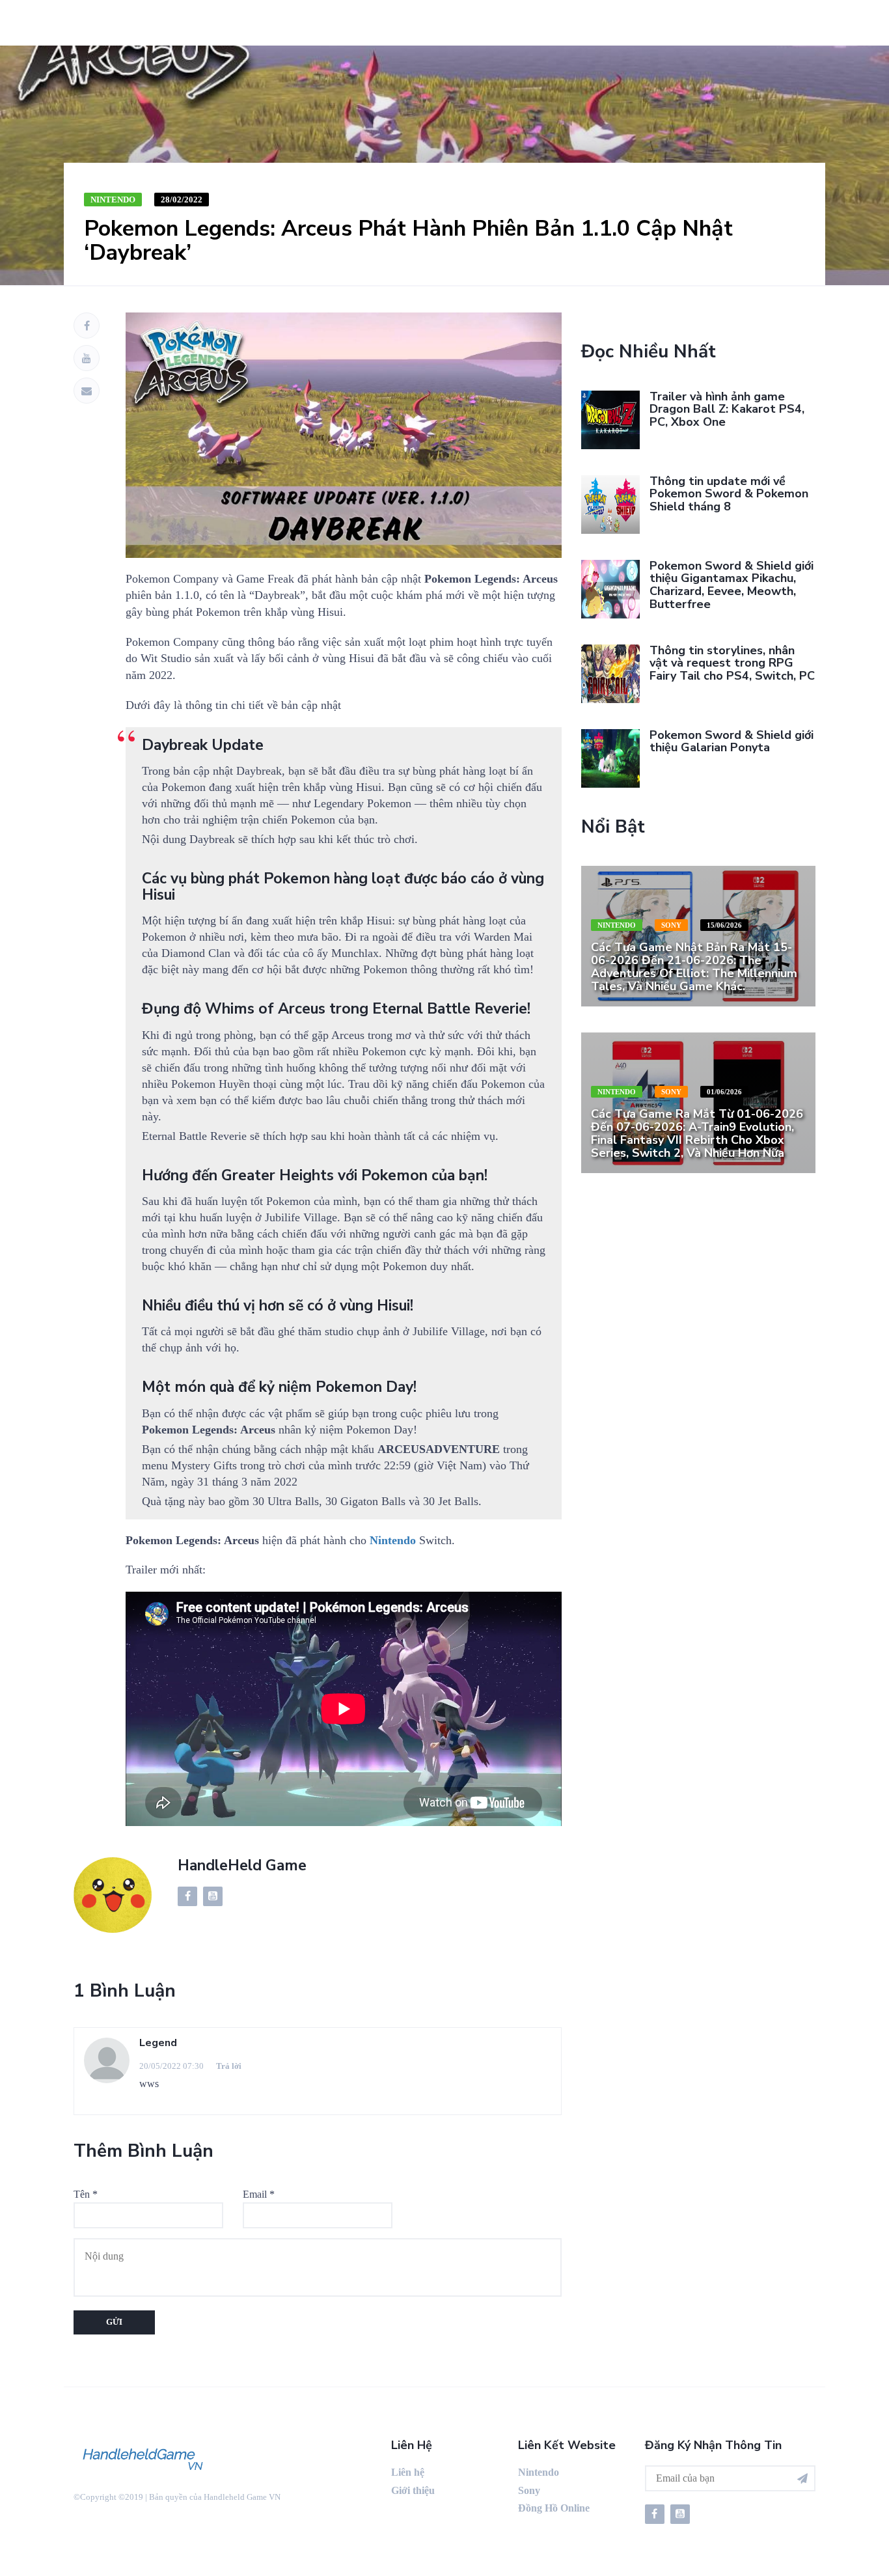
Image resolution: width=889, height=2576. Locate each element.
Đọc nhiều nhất (649, 352)
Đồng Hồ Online (554, 2508)
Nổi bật (613, 827)
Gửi (114, 2322)
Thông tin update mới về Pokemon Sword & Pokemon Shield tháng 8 (729, 494)
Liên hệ (408, 2472)
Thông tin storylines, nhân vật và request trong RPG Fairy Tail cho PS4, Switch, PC (732, 663)
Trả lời (229, 2066)
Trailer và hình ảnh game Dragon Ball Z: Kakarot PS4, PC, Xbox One (727, 409)
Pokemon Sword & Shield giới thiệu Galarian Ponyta (732, 741)
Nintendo (113, 200)
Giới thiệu (413, 2490)
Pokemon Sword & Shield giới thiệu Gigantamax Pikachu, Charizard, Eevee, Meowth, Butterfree (732, 585)
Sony (671, 925)
